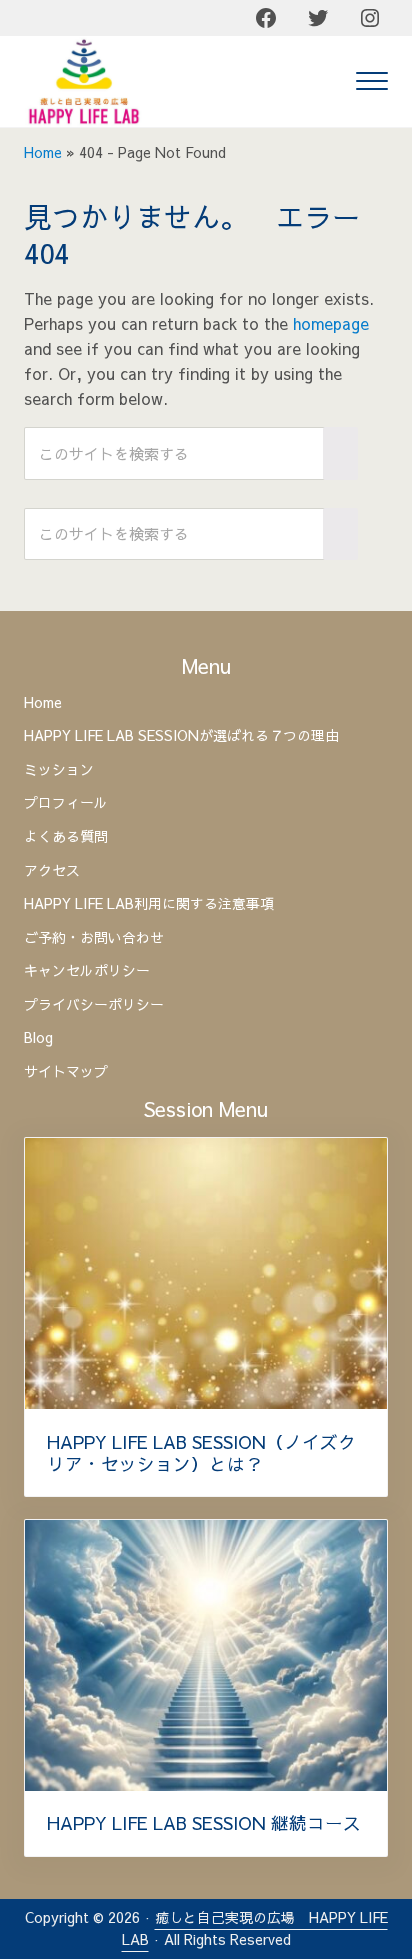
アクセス (52, 871)
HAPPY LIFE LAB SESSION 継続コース (204, 1823)
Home (43, 152)
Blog (38, 1038)
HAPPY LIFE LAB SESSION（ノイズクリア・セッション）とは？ (201, 1453)
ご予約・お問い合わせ (94, 938)
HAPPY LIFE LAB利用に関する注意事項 (149, 904)
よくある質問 (66, 837)
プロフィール (66, 803)
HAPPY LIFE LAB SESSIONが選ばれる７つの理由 (181, 736)
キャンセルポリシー (87, 971)
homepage (331, 323)
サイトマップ (66, 1072)
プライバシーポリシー (94, 1005)
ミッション (59, 770)
